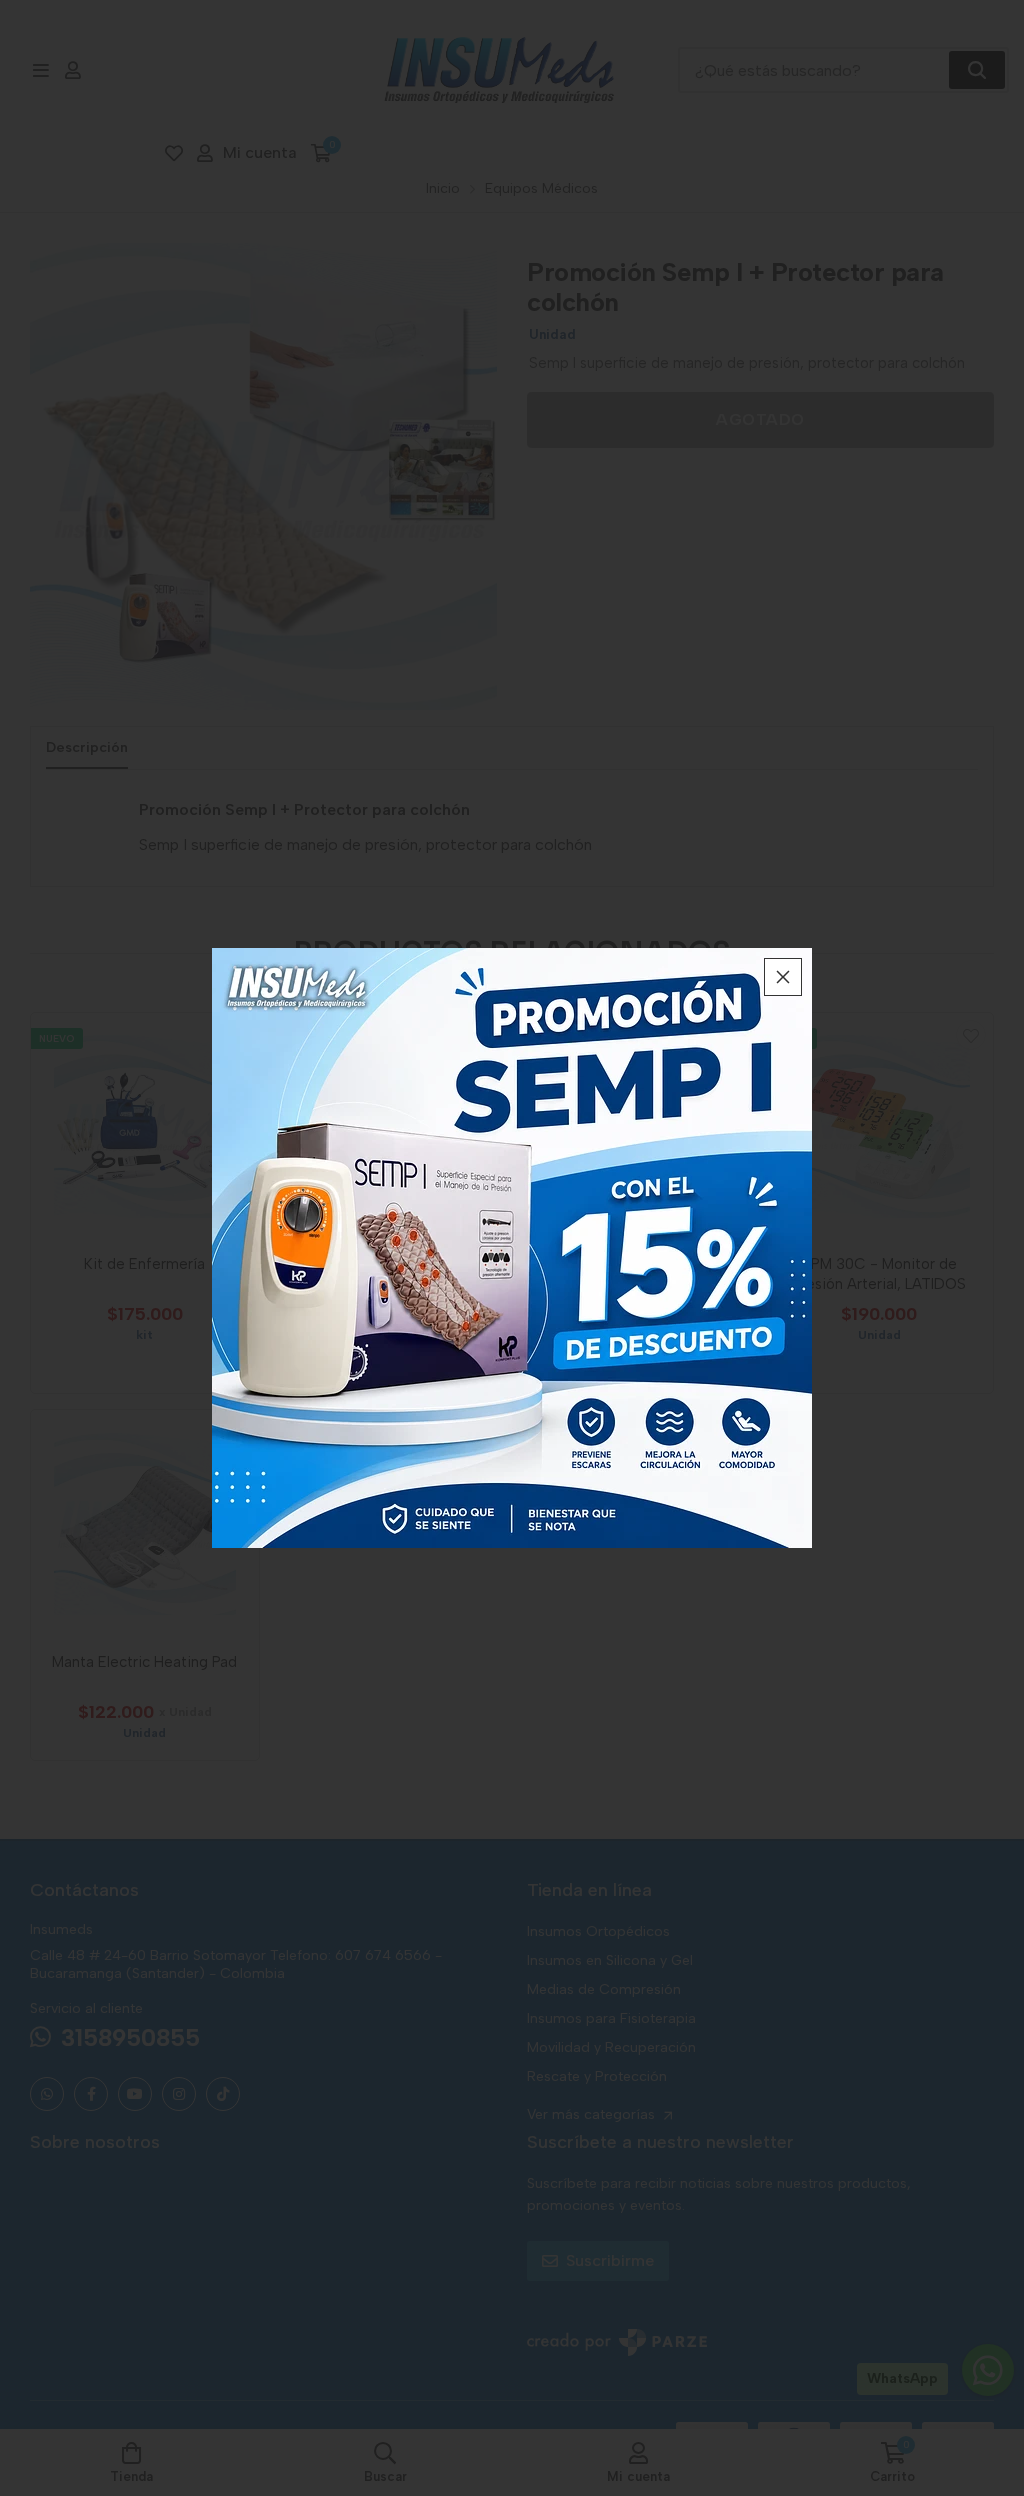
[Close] (783, 977)
